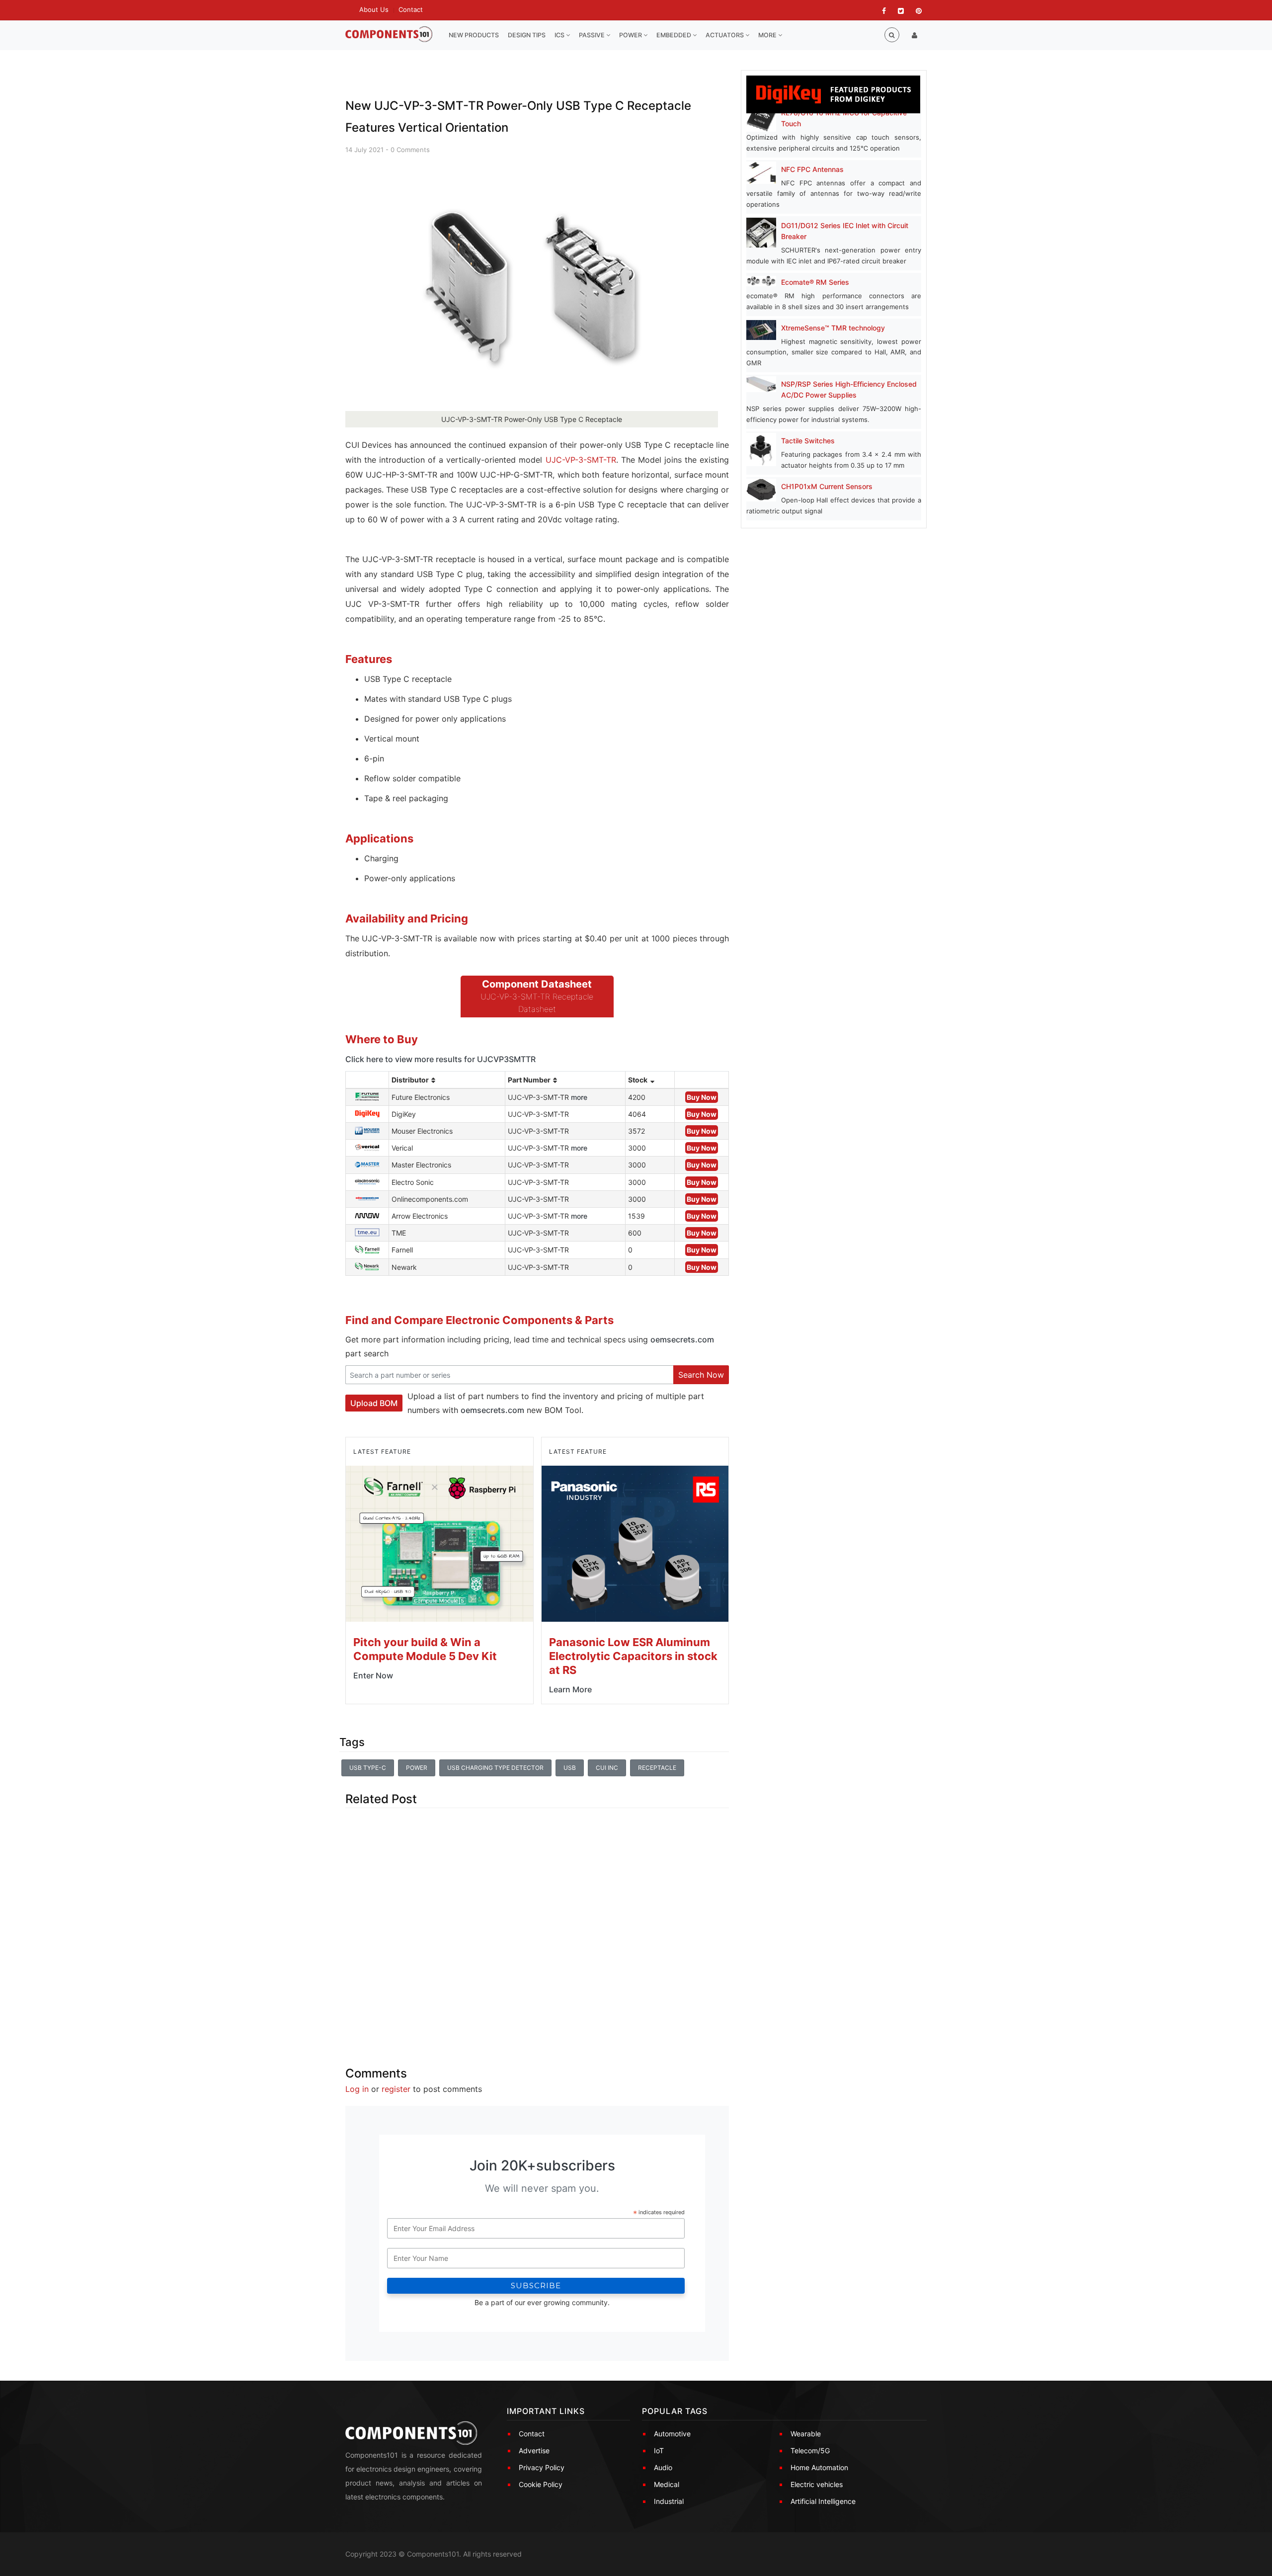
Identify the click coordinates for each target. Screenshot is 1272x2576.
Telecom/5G (810, 2451)
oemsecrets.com (682, 1339)
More (768, 35)
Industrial (669, 2501)
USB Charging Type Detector (495, 1768)
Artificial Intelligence (823, 2501)
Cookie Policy (541, 2484)
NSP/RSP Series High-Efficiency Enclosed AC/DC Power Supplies (849, 389)
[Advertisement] (537, 1929)
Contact (411, 9)
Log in (357, 2089)
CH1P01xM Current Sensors (827, 486)
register (396, 2089)
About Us (374, 9)
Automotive (672, 2434)
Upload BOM (374, 1403)
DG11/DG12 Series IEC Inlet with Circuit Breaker (845, 231)
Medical (667, 2484)
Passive (593, 35)
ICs (560, 35)
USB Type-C (368, 1768)
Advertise (534, 2451)
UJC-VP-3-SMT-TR (581, 460)
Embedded (675, 35)
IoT (659, 2451)
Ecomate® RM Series (815, 282)
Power (631, 35)
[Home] (389, 35)
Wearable (806, 2434)
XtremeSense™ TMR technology (833, 328)
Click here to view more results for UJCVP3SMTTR (440, 1059)
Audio (663, 2467)
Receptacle (657, 1768)
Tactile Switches (808, 441)
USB (570, 1768)
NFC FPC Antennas (812, 169)
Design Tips (527, 35)
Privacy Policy (542, 2467)
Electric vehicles (817, 2484)
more (579, 1097)
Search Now (701, 1375)
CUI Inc (607, 1768)
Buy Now (702, 1097)
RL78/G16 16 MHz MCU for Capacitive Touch (844, 118)
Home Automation (819, 2467)
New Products (474, 35)
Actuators (725, 35)
